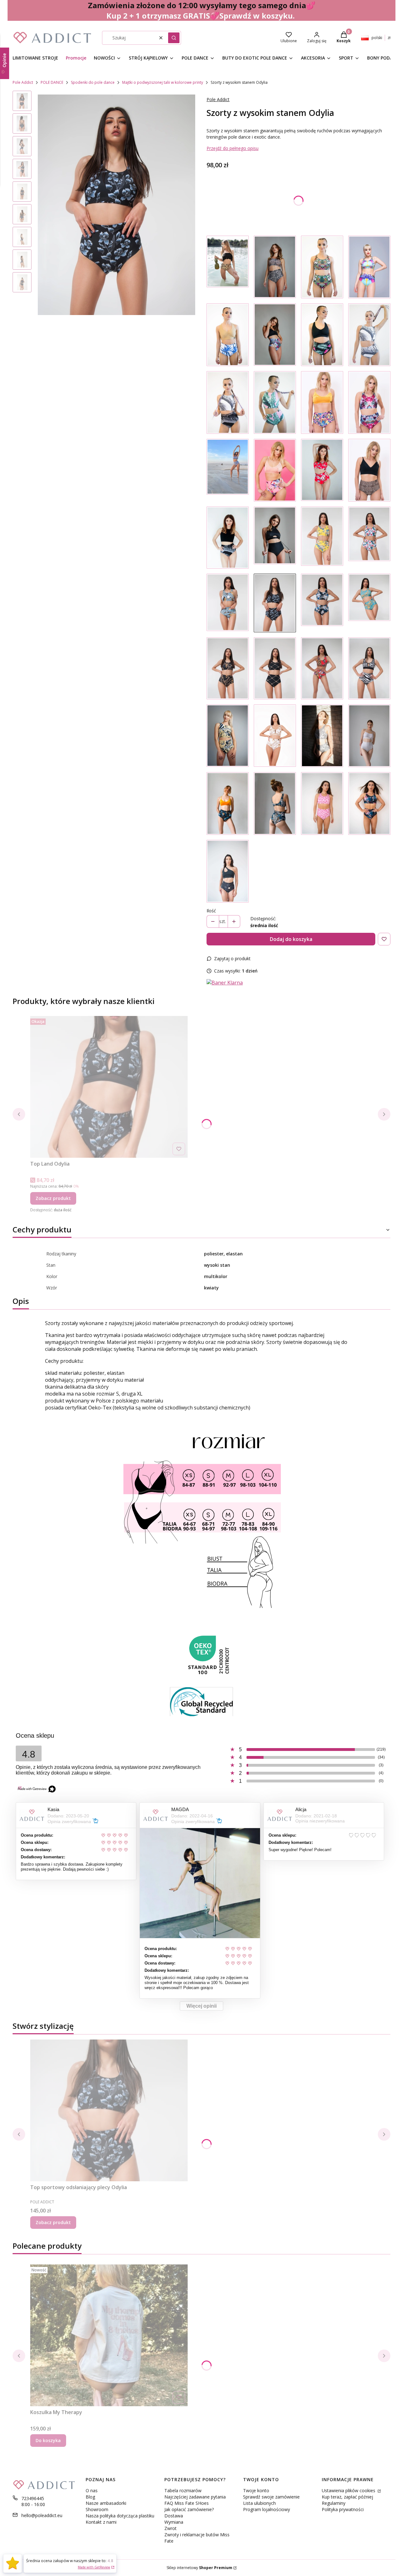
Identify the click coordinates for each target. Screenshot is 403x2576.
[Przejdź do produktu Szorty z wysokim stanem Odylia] (275, 603)
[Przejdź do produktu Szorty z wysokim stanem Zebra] (369, 668)
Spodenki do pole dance (93, 82)
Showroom (97, 2509)
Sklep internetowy (199, 2568)
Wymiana (174, 2522)
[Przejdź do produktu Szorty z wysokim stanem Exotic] (322, 335)
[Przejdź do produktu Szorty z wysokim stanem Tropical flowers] (275, 335)
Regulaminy (334, 2503)
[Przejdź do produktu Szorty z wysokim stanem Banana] (228, 603)
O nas (92, 2490)
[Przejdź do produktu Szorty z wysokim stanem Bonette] (322, 736)
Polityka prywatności (343, 2509)
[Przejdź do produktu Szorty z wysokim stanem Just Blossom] (322, 470)
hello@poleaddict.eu (42, 2515)
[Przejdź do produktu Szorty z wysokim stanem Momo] (322, 603)
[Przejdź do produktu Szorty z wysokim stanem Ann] (275, 402)
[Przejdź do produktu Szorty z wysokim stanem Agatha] (369, 335)
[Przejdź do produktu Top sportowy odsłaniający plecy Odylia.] (109, 2110)
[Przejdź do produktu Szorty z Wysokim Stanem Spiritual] (228, 871)
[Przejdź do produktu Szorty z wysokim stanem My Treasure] (369, 402)
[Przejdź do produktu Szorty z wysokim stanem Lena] (275, 538)
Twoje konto (256, 2490)
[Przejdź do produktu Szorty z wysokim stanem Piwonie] (275, 470)
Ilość (211, 911)
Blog (90, 2497)
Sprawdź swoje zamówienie (271, 2497)
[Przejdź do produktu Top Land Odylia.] (109, 1087)
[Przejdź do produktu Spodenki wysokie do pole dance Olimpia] (228, 736)
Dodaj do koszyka (291, 939)
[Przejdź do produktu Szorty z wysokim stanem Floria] (322, 538)
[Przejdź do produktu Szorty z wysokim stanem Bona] (275, 668)
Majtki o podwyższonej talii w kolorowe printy (163, 82)
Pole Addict (23, 82)
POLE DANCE (52, 82)
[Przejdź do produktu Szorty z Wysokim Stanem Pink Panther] (322, 803)
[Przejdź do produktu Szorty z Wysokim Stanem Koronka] (275, 267)
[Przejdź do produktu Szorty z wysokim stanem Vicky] (228, 402)
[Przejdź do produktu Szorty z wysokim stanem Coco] (369, 603)
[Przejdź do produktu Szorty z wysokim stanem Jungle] (322, 267)
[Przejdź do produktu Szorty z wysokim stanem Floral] (369, 267)
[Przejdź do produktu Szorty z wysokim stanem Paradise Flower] (228, 335)
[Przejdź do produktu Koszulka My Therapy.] (109, 2335)
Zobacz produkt (53, 1198)
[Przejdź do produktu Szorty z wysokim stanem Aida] (228, 668)
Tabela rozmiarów (183, 2490)
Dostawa (174, 2516)
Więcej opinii (201, 2006)
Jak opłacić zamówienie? (189, 2509)
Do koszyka (48, 2440)
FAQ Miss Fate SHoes (187, 2503)
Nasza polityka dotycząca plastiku (120, 2516)
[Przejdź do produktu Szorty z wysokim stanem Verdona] (228, 803)
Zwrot (170, 2528)
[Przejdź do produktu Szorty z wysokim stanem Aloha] (369, 538)
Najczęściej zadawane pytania (195, 2497)
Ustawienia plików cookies (349, 2490)
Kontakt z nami (101, 2522)
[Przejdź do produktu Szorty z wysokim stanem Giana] (275, 803)
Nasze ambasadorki (106, 2503)
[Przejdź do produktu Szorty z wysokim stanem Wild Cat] (369, 470)
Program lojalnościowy (267, 2509)
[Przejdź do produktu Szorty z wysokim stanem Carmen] (322, 668)
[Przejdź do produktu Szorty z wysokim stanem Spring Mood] (228, 470)
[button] (174, 38)
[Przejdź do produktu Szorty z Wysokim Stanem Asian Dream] (369, 803)
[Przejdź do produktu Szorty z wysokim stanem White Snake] (369, 736)
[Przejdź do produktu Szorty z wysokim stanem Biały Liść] (228, 538)
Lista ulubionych (259, 2503)
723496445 (33, 2498)
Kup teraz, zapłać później (347, 2497)
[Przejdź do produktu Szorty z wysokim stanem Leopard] (228, 267)
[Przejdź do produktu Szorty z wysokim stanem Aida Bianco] (275, 736)
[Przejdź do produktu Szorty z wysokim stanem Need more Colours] (322, 402)
